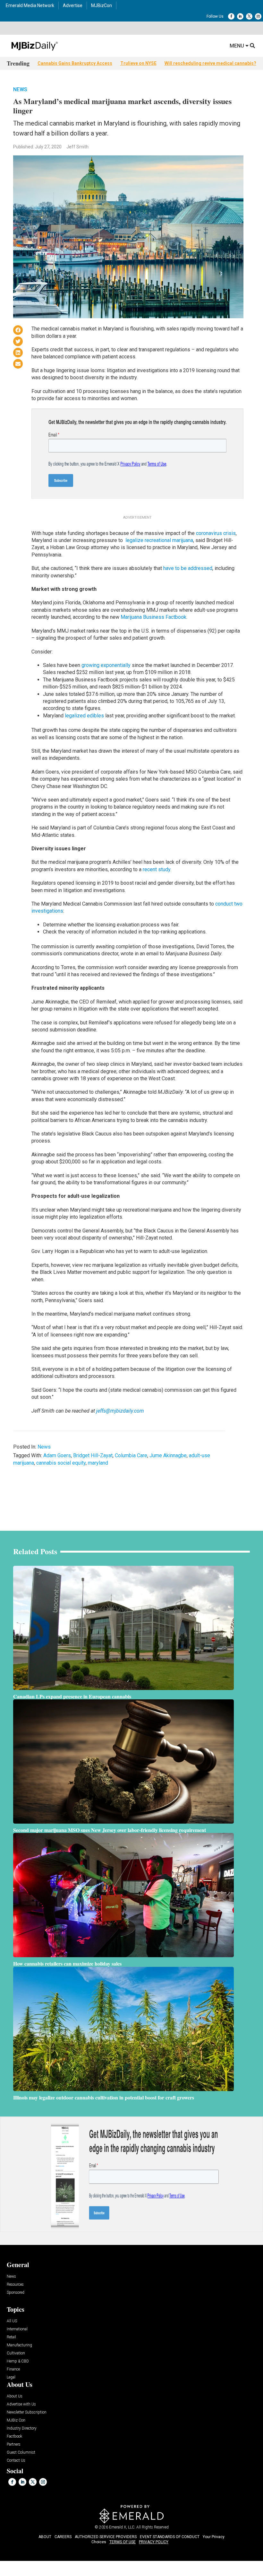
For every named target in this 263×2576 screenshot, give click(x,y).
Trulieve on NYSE (138, 63)
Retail (11, 2337)
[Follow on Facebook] (231, 16)
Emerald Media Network (30, 5)
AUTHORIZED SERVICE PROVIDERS (106, 2537)
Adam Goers (57, 1455)
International (17, 2329)
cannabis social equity (61, 1463)
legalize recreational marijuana (159, 540)
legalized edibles (84, 716)
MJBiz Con (16, 2420)
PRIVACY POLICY (154, 2542)
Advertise (73, 5)
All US (12, 2321)
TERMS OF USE (123, 2542)
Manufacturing (19, 2345)
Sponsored (16, 2293)
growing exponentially (106, 665)
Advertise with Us (21, 2404)
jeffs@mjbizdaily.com (120, 1411)
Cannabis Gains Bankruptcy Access (75, 63)
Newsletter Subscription (27, 2412)
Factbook (14, 2436)
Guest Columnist (21, 2453)
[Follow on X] (249, 16)
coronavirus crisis (216, 533)
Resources (15, 2285)
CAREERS (63, 2537)
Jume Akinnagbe (168, 1455)
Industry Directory (22, 2428)
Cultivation (16, 2353)
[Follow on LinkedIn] (240, 16)
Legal (11, 2377)
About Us (15, 2396)
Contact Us (16, 2461)
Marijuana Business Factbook (153, 617)
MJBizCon (102, 5)
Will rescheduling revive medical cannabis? (210, 63)
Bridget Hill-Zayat (93, 1455)
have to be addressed (188, 568)
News (20, 89)
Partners (14, 2445)
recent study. (157, 869)
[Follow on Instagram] (258, 16)
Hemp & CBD (18, 2361)
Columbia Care (131, 1455)
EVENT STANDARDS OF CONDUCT (170, 2537)
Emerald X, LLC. (122, 2527)
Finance (13, 2369)
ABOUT (45, 2537)
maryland (98, 1463)
